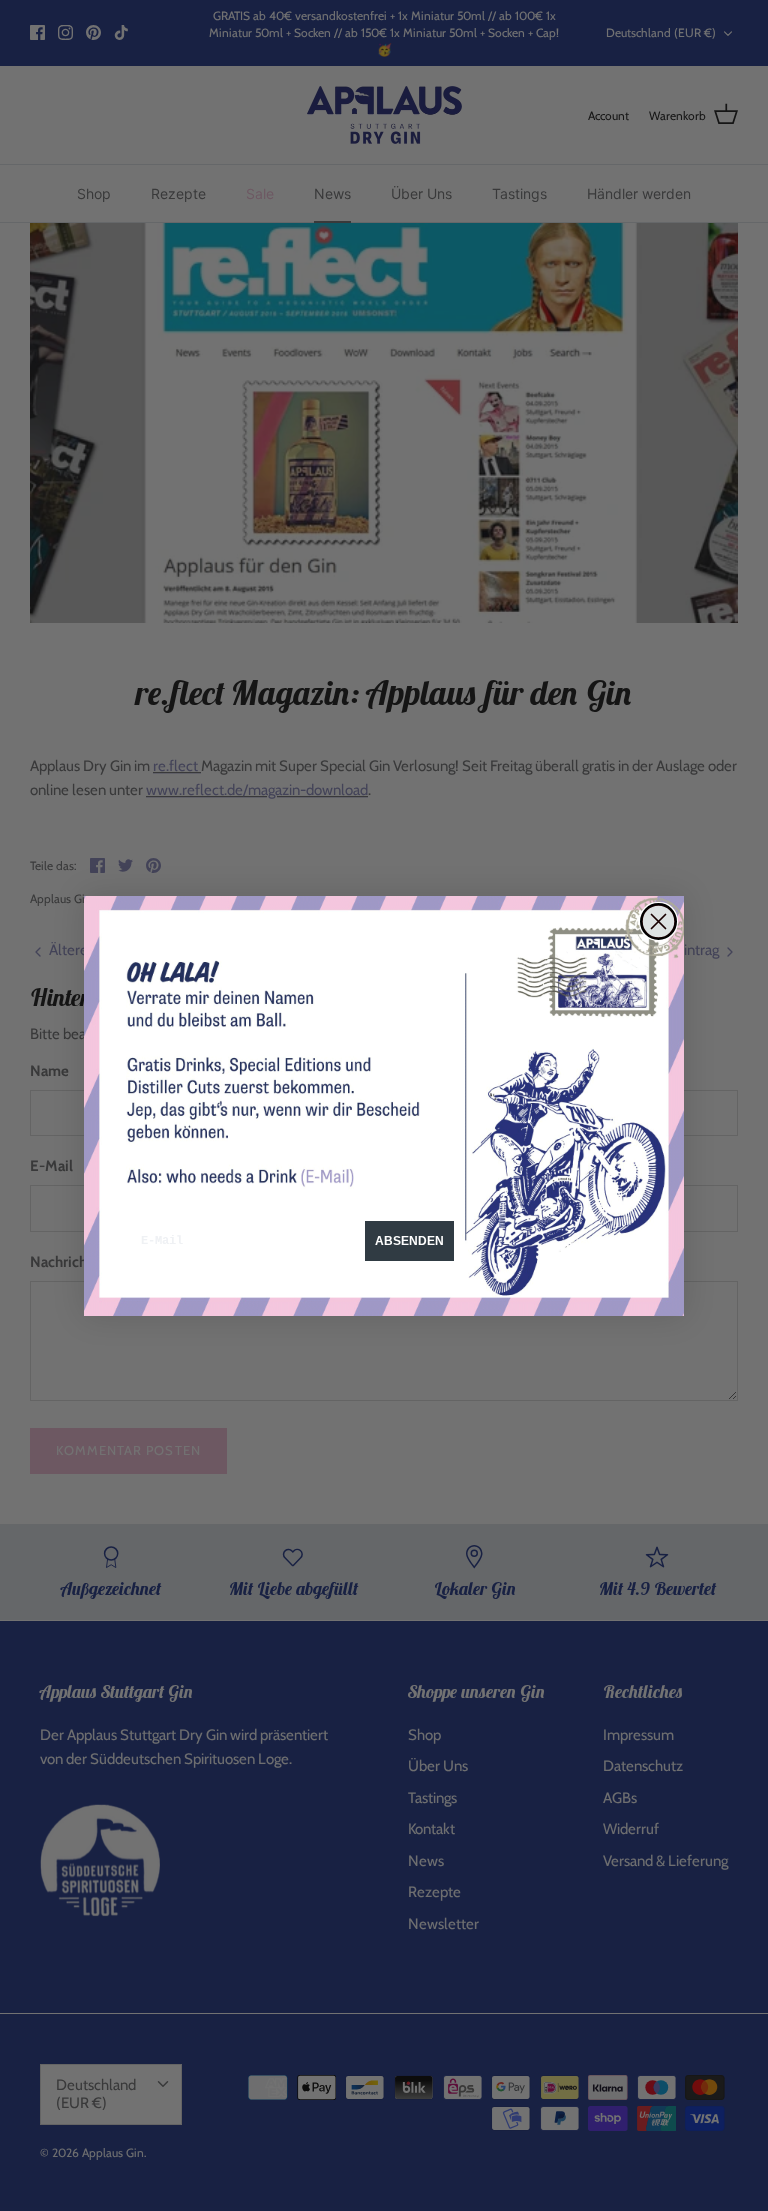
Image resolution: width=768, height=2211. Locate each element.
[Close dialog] (658, 921)
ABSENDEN (409, 1241)
